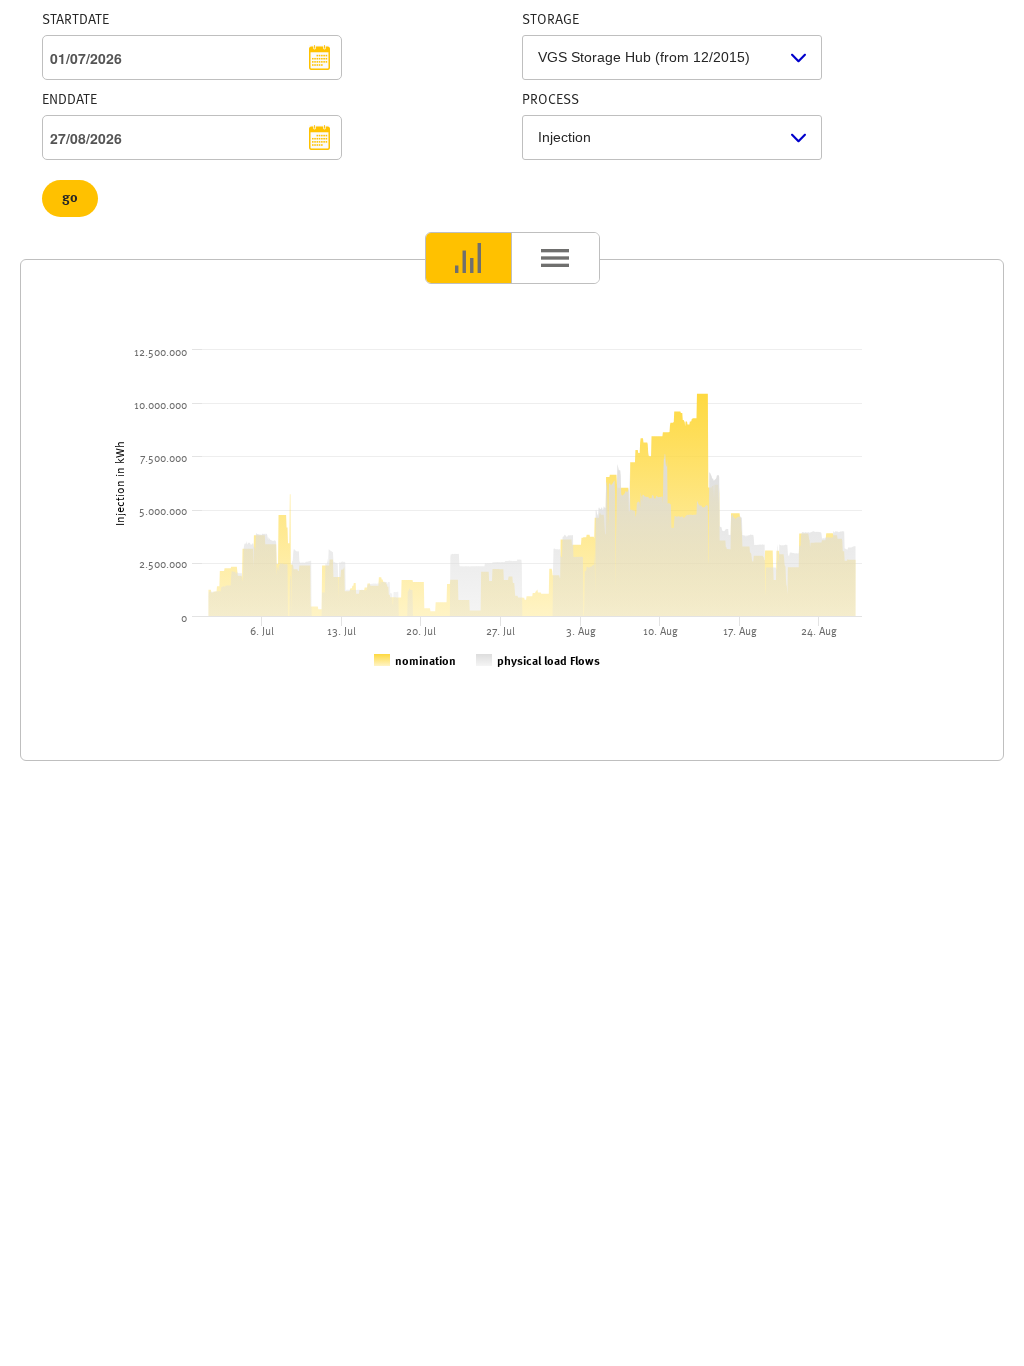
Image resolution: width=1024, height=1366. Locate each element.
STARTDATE (75, 20)
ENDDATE (69, 100)
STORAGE (550, 20)
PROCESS (550, 100)
